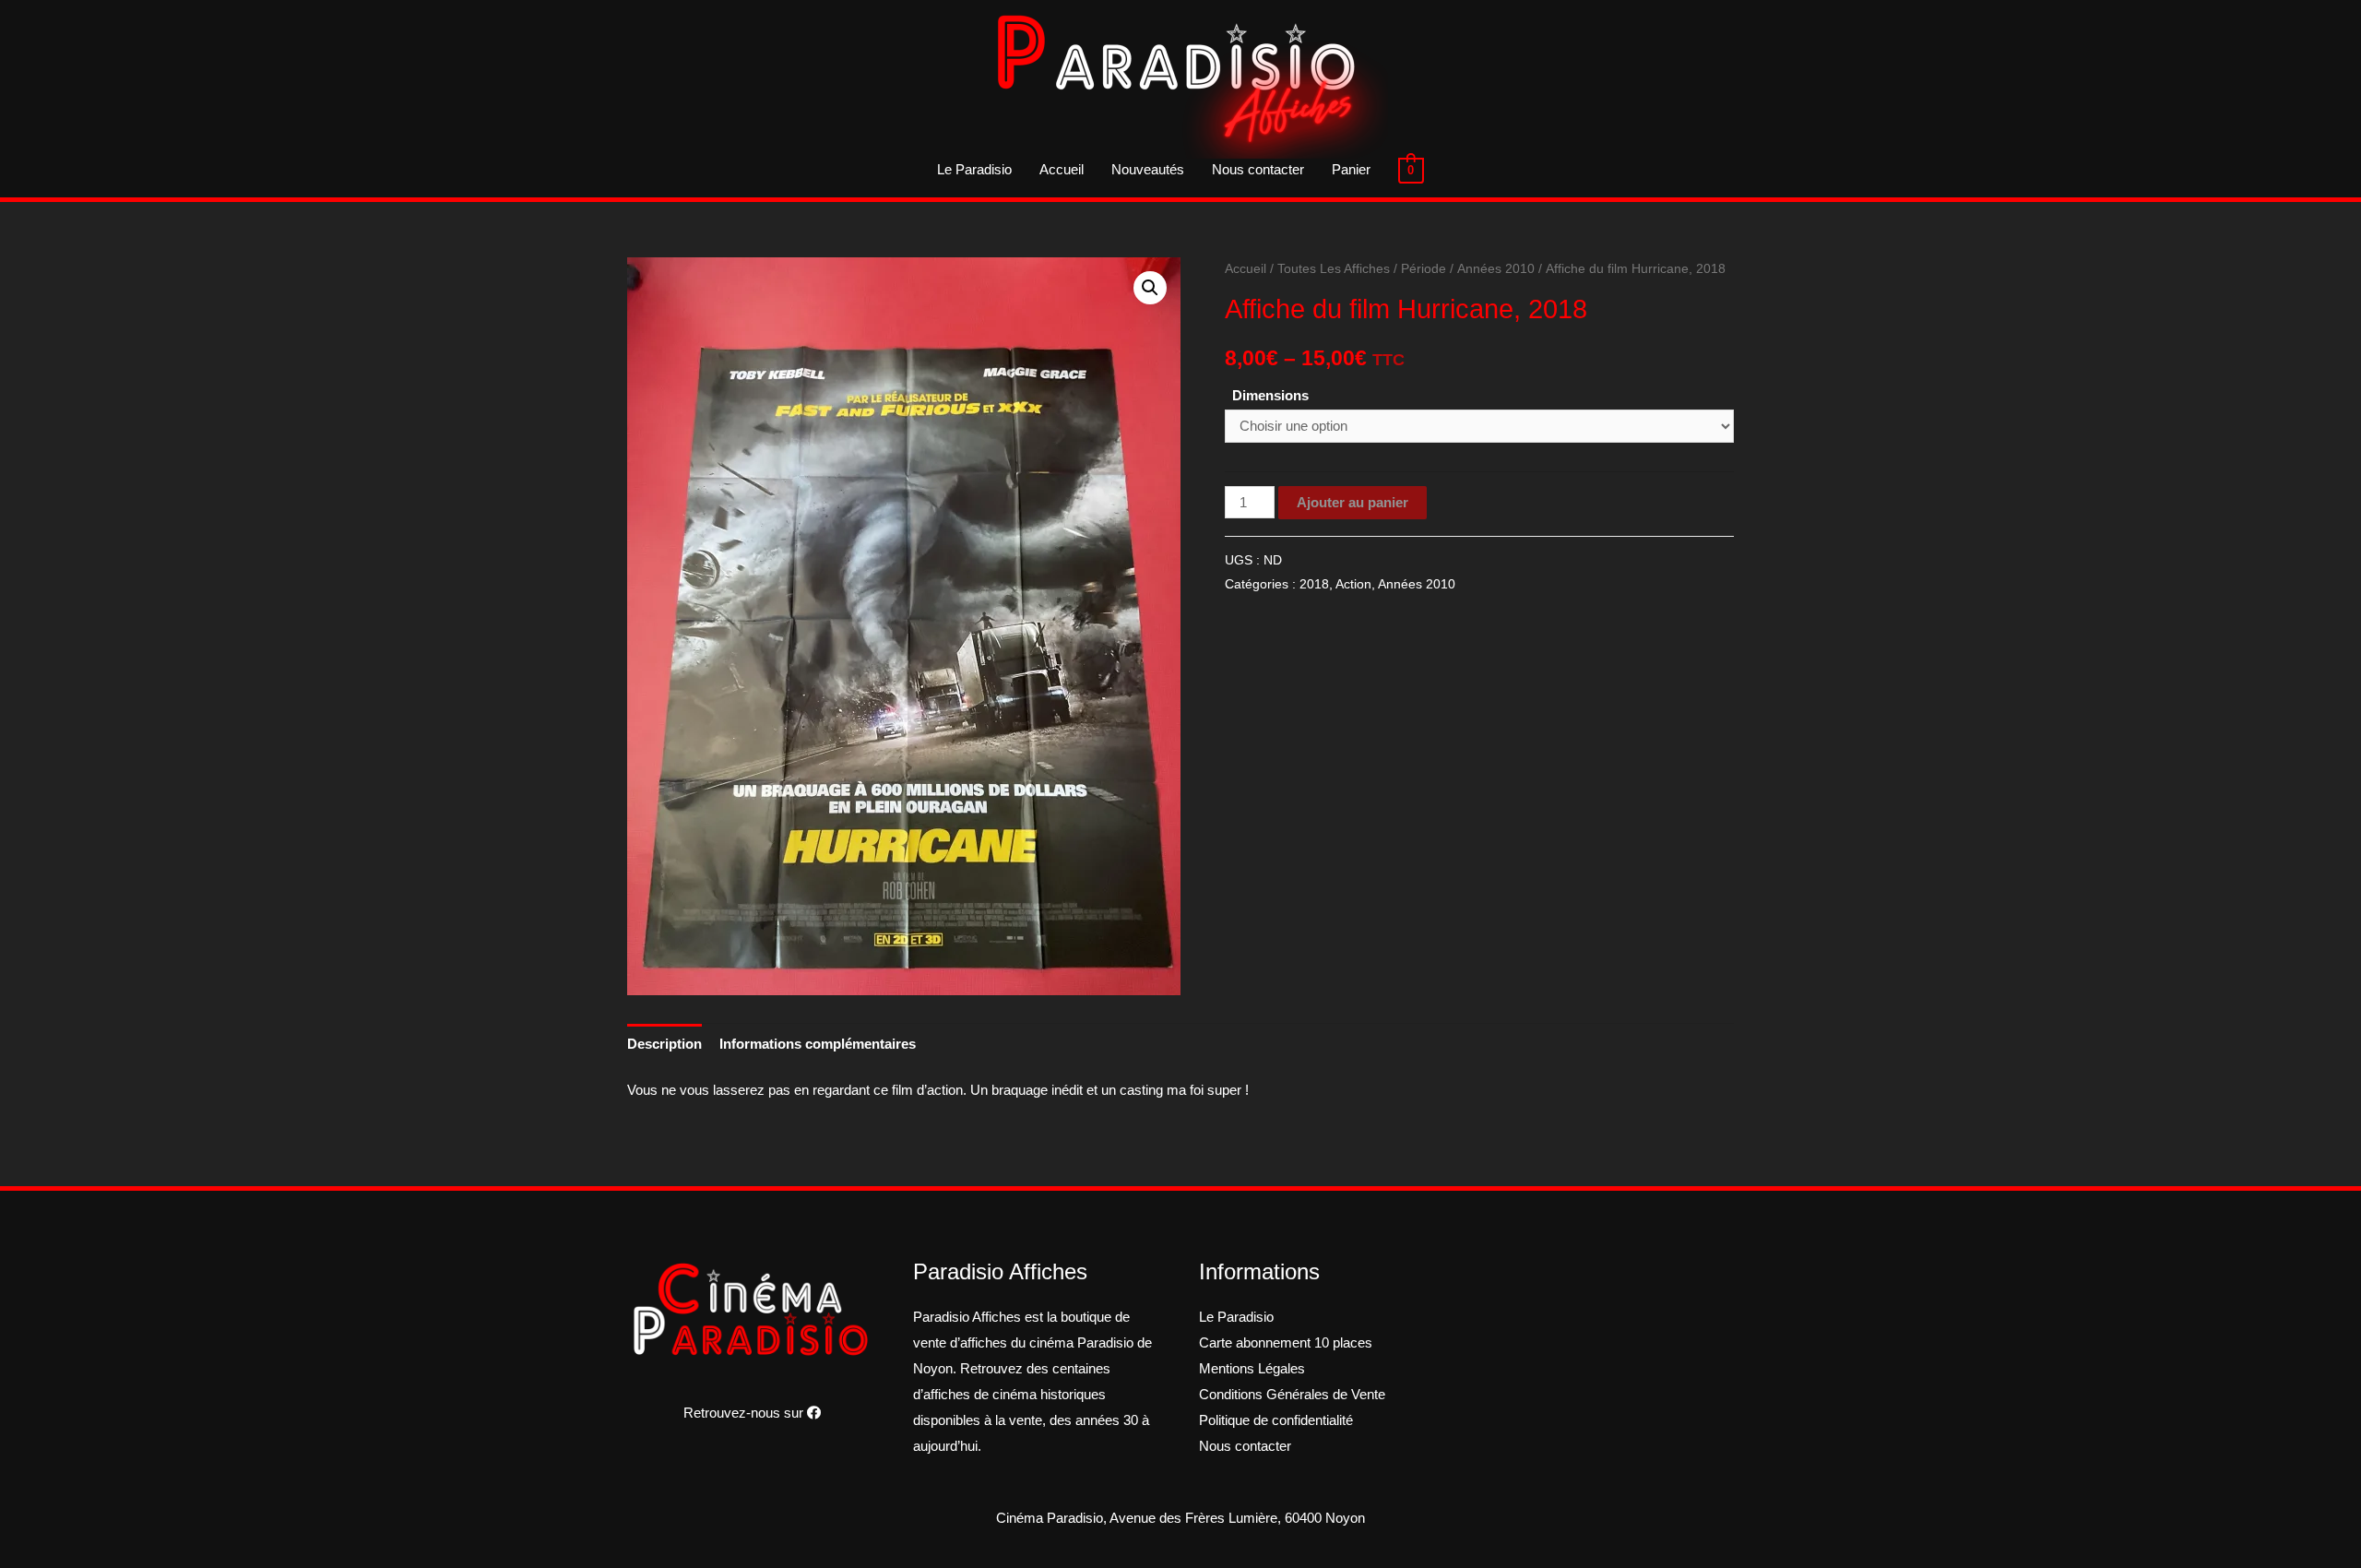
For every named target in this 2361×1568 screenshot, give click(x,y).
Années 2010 (1496, 269)
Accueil (1062, 169)
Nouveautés (1148, 169)
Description (664, 1044)
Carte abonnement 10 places (1286, 1342)
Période (1424, 269)
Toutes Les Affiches (1334, 269)
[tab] (664, 1044)
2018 (1314, 584)
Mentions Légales (1252, 1368)
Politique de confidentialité (1276, 1420)
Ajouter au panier (1353, 502)
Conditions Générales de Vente (1292, 1394)
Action (1353, 584)
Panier (1351, 169)
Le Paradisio (974, 169)
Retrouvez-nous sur (745, 1413)
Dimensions (1270, 395)
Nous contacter (1258, 169)
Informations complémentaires (818, 1044)
